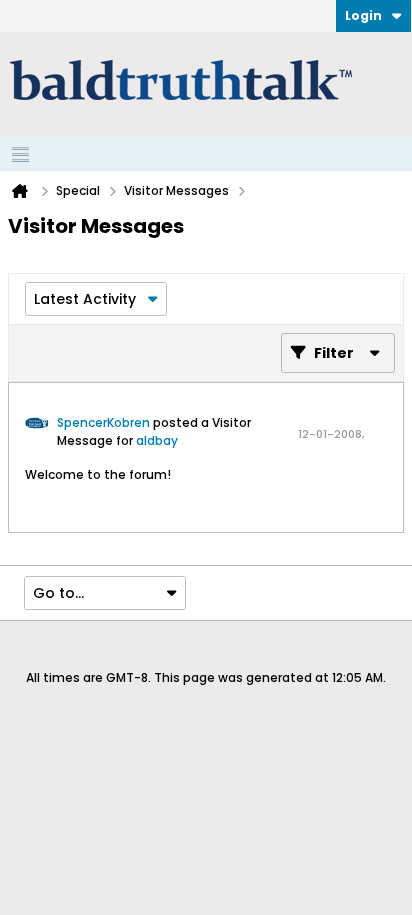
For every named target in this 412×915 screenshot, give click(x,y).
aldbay (157, 440)
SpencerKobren (103, 422)
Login (363, 15)
